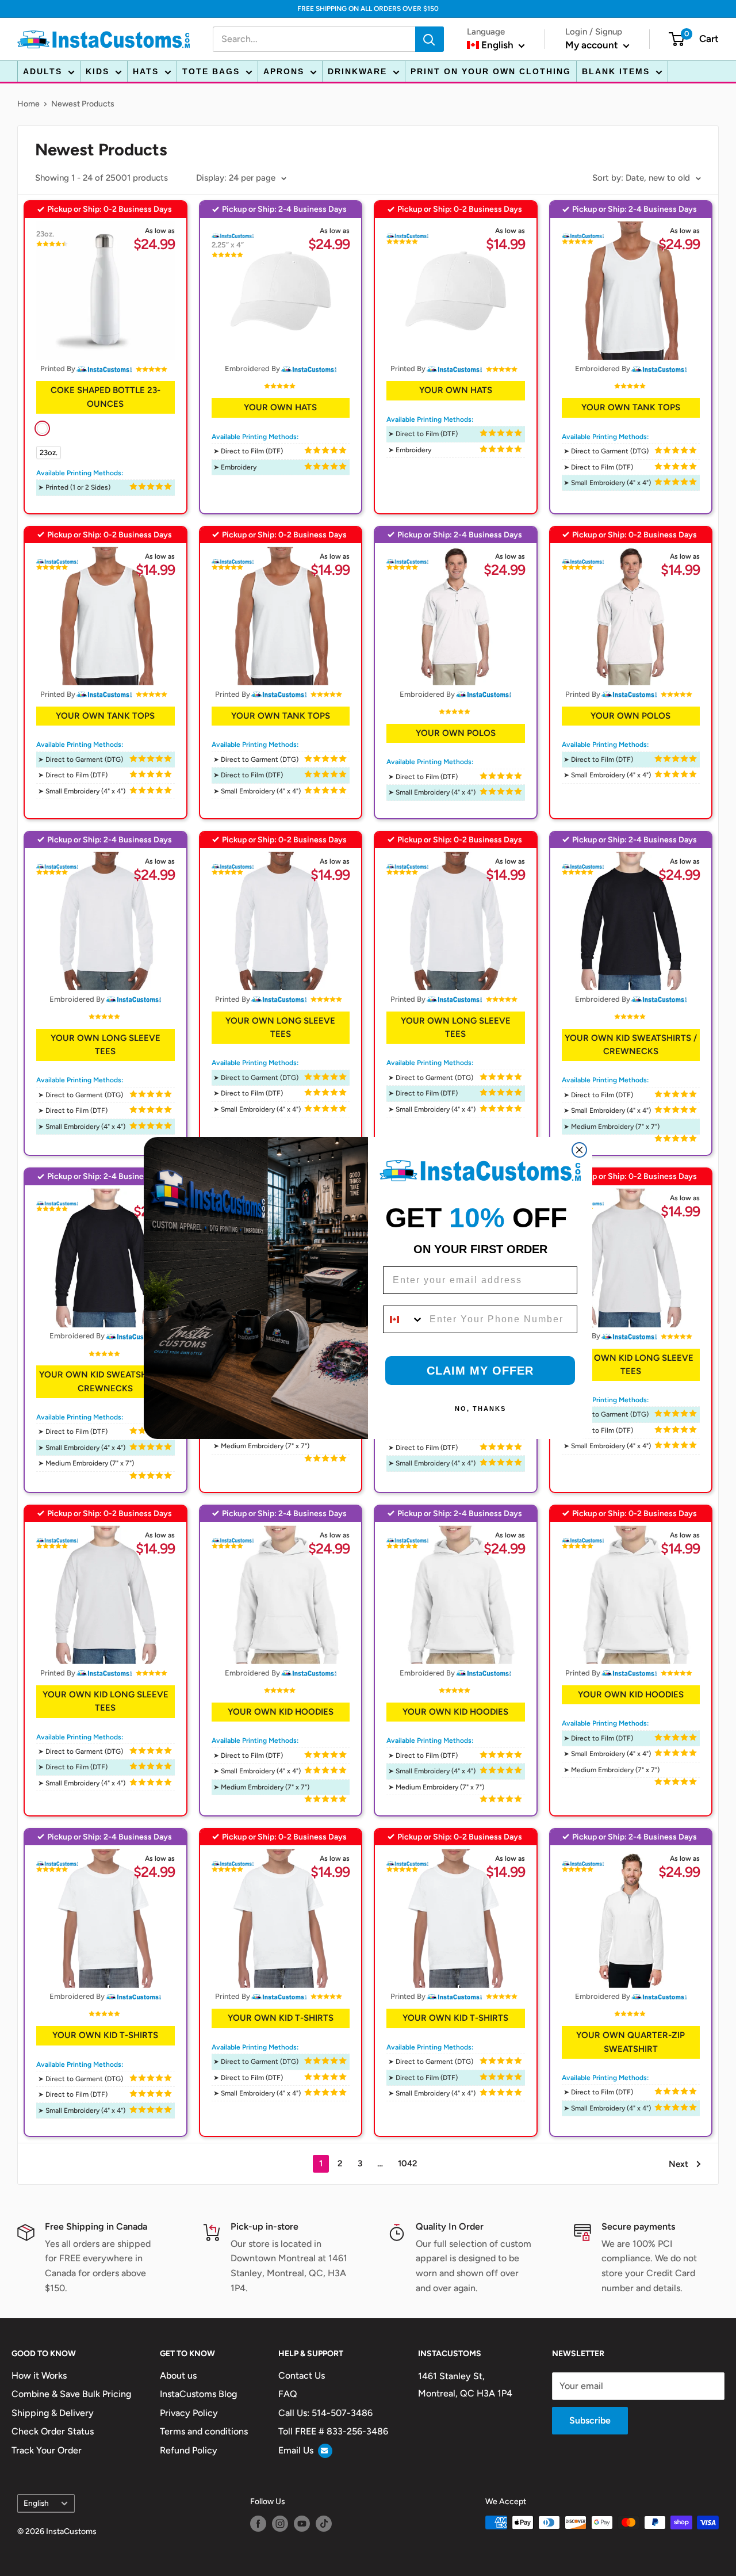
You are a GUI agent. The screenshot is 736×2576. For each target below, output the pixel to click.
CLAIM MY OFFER (480, 1371)
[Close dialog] (579, 1150)
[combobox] (404, 1319)
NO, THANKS (480, 1409)
